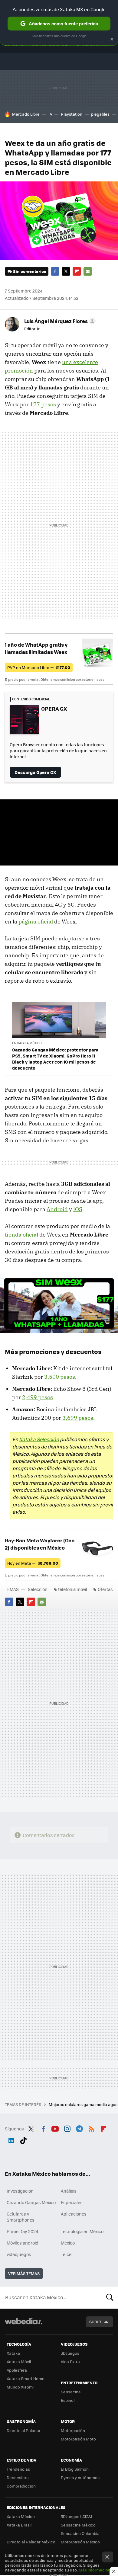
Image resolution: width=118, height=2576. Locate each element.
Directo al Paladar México (31, 2542)
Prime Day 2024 (22, 2231)
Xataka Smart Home (26, 2378)
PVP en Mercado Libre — (39, 667)
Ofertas (105, 1589)
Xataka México (21, 2516)
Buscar (110, 2297)
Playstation (72, 114)
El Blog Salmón (75, 2469)
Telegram (79, 2128)
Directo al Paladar (24, 2430)
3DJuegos (70, 2353)
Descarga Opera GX (35, 772)
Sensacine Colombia (80, 2533)
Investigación (20, 2191)
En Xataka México (27, 1043)
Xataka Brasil (19, 2525)
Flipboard (77, 271)
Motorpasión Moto (78, 2439)
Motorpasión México (80, 2542)
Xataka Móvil (19, 2362)
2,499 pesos (38, 1397)
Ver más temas (24, 2273)
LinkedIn (11, 2139)
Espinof (68, 2400)
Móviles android (23, 2243)
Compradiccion (21, 2486)
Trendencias (18, 2469)
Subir (95, 2322)
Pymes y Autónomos (80, 2477)
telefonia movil (73, 1589)
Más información (95, 2570)
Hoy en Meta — (33, 1563)
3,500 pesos (60, 1377)
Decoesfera (18, 2477)
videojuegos (19, 2254)
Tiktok (23, 2139)
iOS (78, 1209)
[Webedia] (24, 2325)
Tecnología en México (82, 2231)
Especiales (72, 2202)
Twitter (66, 271)
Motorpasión (73, 2430)
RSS (91, 2128)
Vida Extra (70, 2362)
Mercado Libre (26, 114)
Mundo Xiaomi (20, 2387)
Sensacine (71, 2392)
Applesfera (17, 2370)
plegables (100, 114)
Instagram (67, 2128)
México (68, 2243)
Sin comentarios (29, 271)
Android (57, 1209)
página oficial (36, 922)
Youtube (55, 2128)
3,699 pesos (78, 1418)
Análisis (69, 2191)
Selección (38, 1589)
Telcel (67, 2254)
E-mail (88, 271)
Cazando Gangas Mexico (31, 2202)
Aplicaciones (74, 2214)
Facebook (55, 271)
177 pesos (43, 404)
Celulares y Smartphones (21, 2217)
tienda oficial (21, 1235)
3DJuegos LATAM (77, 2516)
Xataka (13, 2353)
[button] (59, 321)
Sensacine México (78, 2525)
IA (50, 114)
